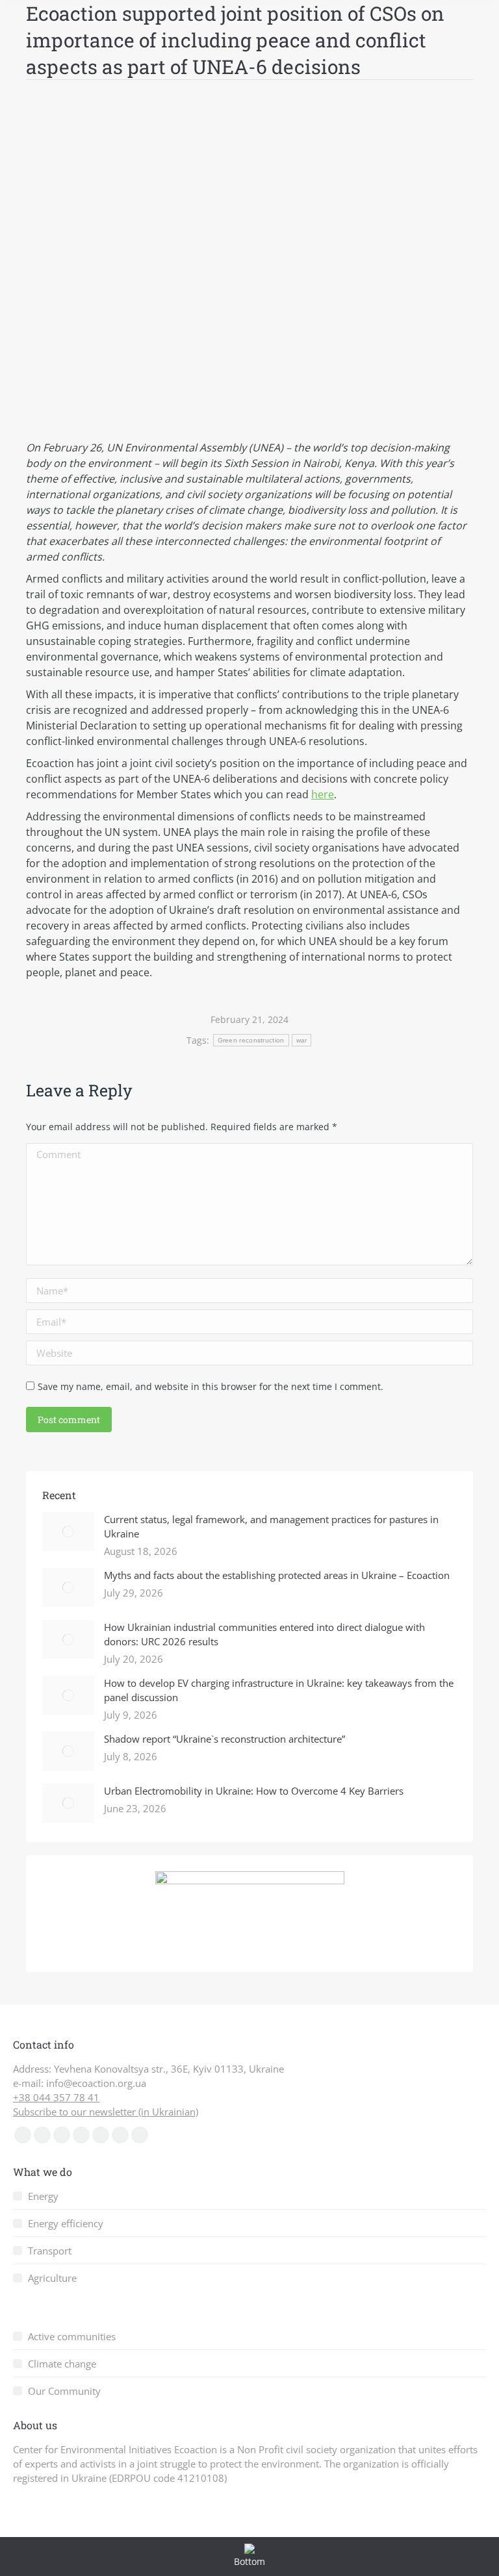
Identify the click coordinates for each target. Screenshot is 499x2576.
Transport (50, 2251)
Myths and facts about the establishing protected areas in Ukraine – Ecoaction (277, 1575)
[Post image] (68, 1532)
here (323, 794)
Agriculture (52, 2278)
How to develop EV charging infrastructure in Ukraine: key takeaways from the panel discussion (279, 1690)
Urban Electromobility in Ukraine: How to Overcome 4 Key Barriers (254, 1791)
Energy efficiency (66, 2223)
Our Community (64, 2391)
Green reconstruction (251, 1040)
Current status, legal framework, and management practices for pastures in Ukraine (271, 1526)
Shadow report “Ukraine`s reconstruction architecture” (224, 1739)
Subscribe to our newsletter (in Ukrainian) (106, 2112)
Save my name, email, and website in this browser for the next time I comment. (211, 1386)
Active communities (72, 2336)
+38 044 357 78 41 (56, 2097)
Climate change (62, 2364)
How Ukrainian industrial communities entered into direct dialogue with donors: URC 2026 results (264, 1634)
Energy (43, 2196)
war (302, 1040)
